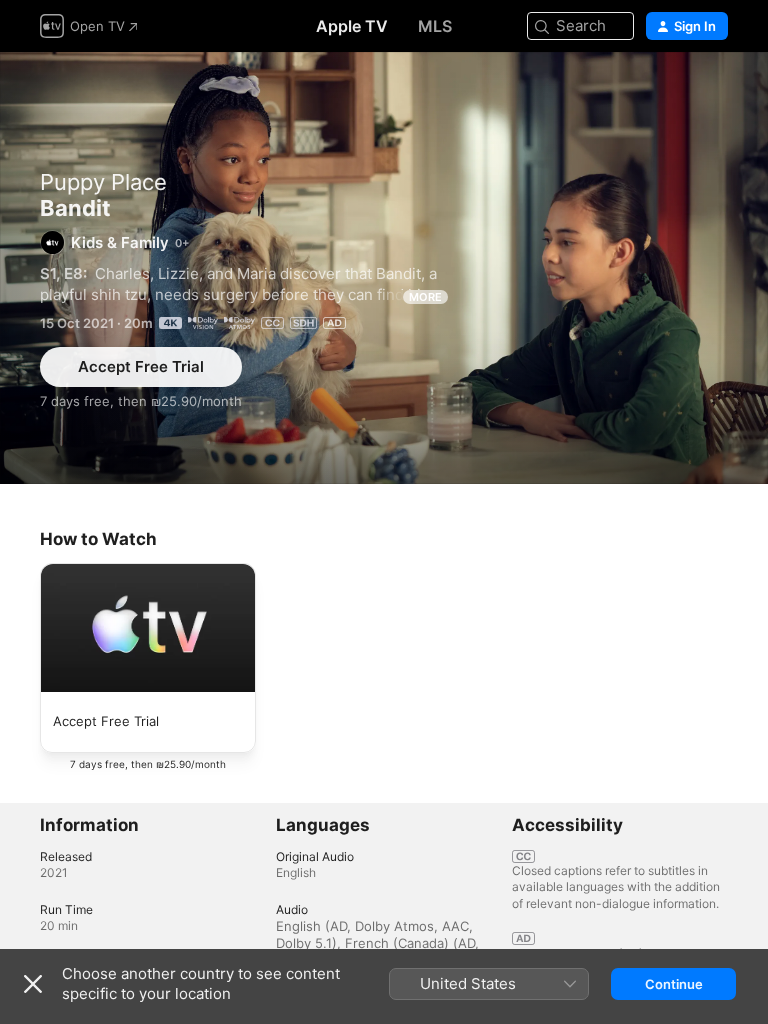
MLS (435, 26)
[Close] (33, 984)
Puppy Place (103, 182)
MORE (425, 297)
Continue (674, 984)
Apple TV (352, 26)
